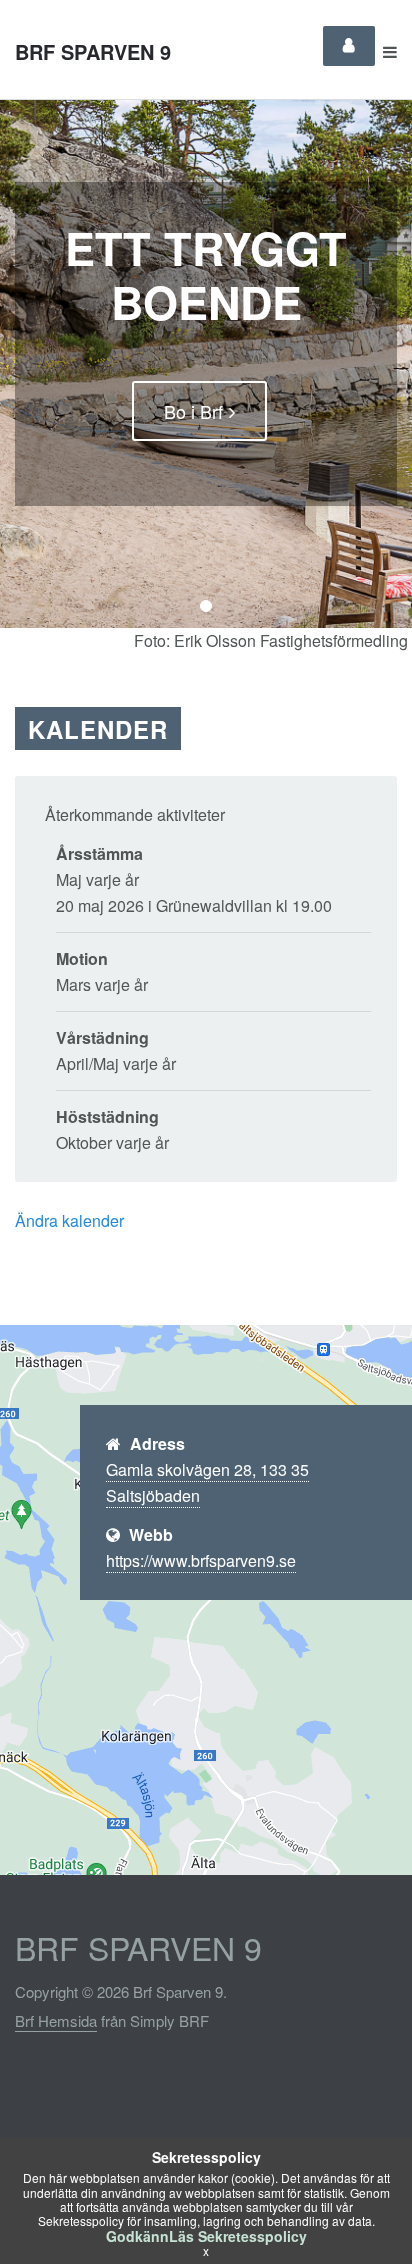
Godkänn (137, 2236)
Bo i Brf (193, 411)
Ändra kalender (69, 1220)
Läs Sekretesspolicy (238, 2236)
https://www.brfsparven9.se (201, 1560)
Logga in (349, 46)
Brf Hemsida (56, 2020)
